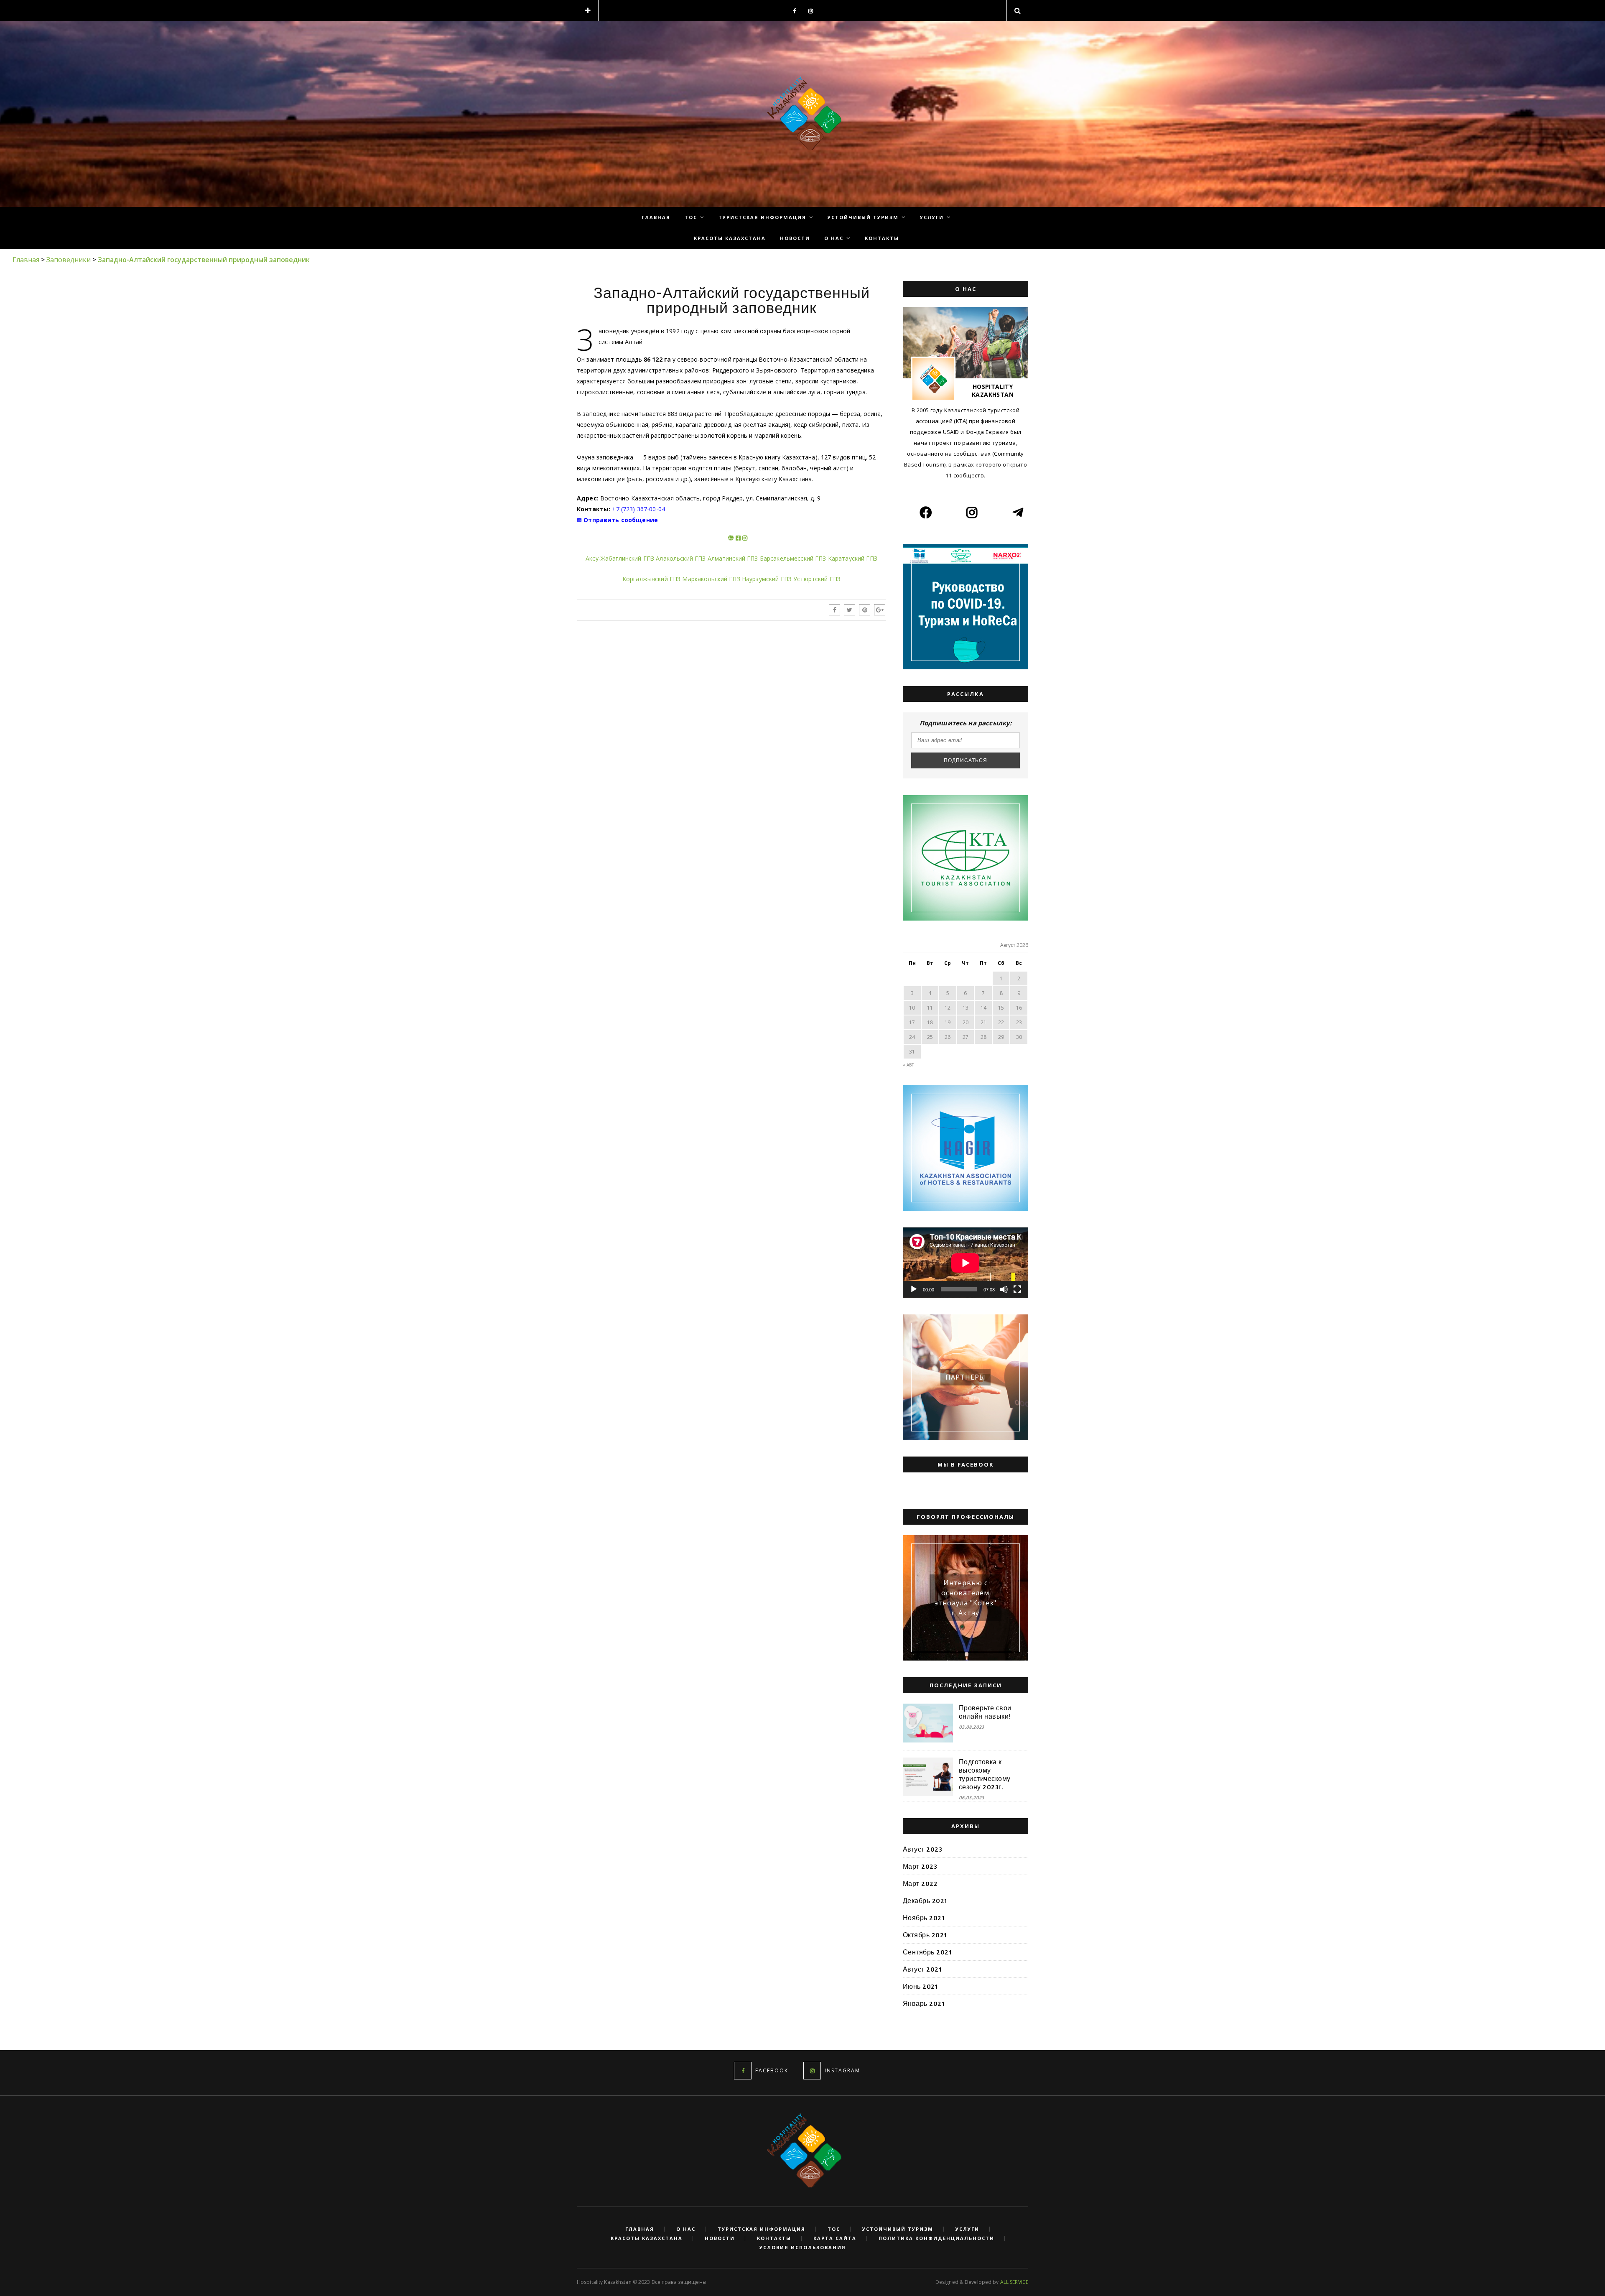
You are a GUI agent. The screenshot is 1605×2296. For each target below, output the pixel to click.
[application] (966, 1263)
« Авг (908, 1065)
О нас (834, 238)
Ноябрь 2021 (924, 1918)
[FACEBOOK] (743, 2071)
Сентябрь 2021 (927, 1952)
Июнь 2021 (920, 1986)
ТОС (691, 217)
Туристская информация (762, 217)
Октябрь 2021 (925, 1935)
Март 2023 (920, 1866)
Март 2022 (920, 1883)
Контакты (882, 238)
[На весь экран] (1017, 1289)
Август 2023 (922, 1849)
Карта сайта (835, 2238)
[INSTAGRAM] (812, 2071)
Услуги (932, 217)
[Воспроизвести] (914, 1289)
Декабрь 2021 (925, 1901)
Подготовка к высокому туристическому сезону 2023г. (985, 1774)
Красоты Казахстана (730, 238)
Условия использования (803, 2248)
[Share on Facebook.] (834, 610)
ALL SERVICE (1014, 2282)
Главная (656, 217)
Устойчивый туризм (863, 217)
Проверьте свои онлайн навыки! (985, 1712)
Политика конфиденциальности (936, 2238)
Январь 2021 (924, 2003)
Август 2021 (922, 1969)
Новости (795, 238)
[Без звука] (1004, 1289)
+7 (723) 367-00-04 (638, 509)
